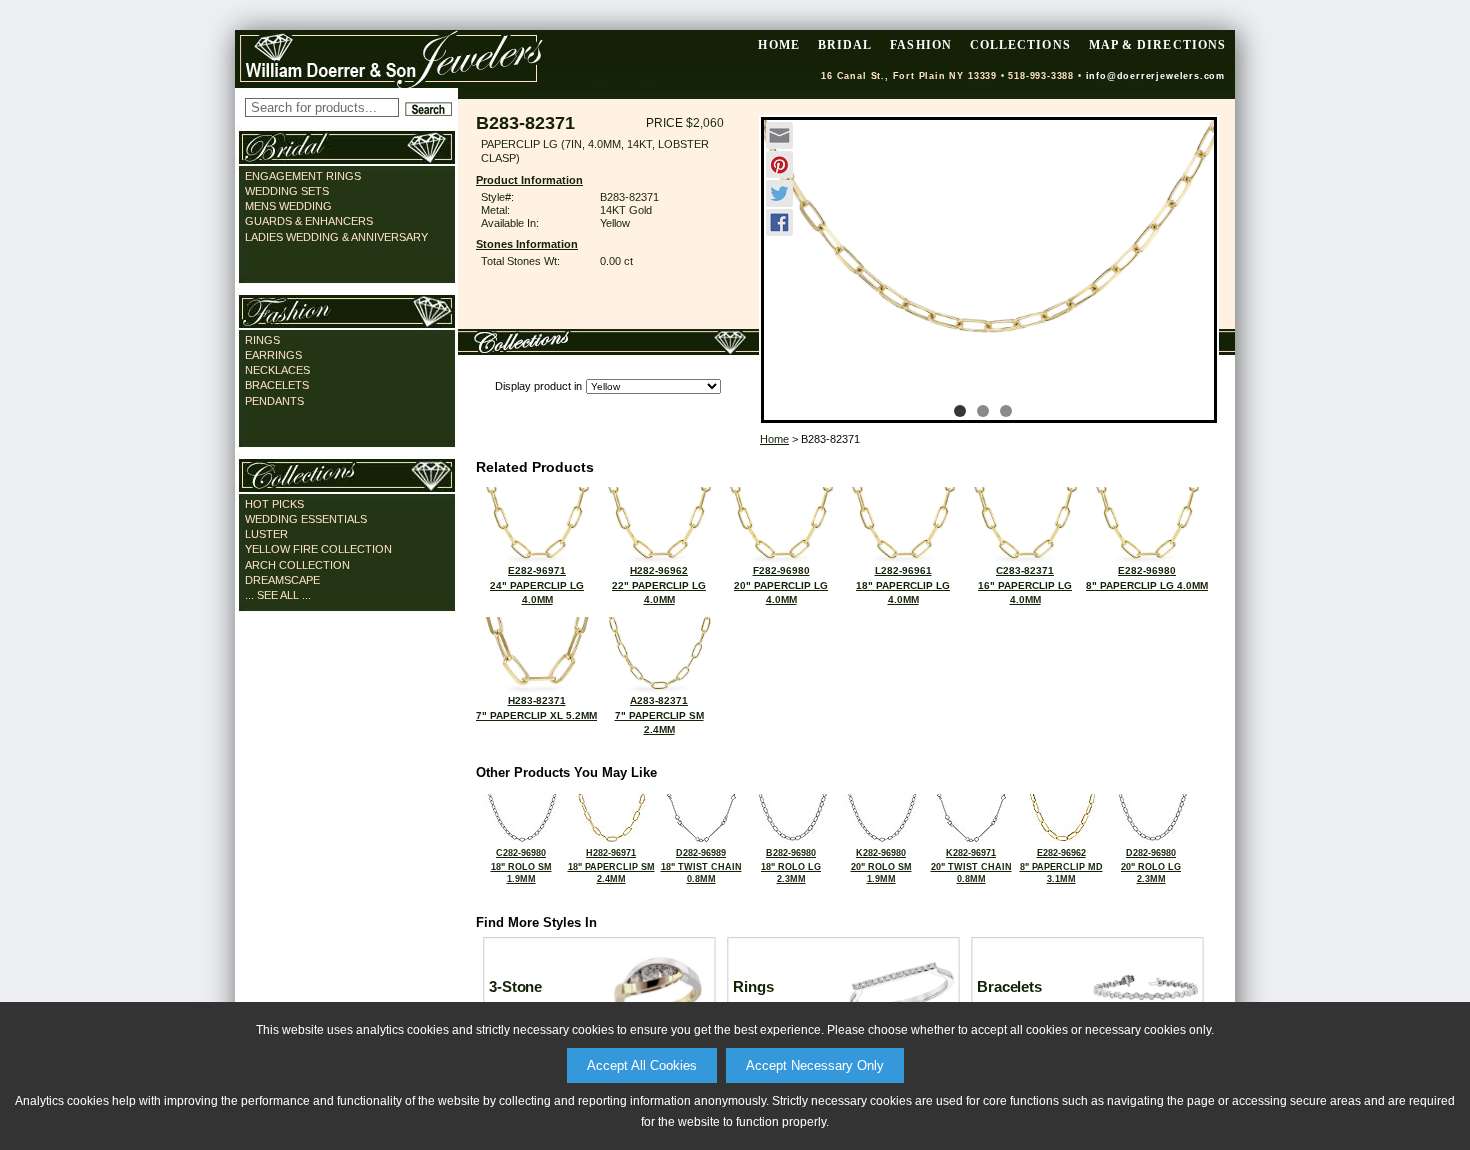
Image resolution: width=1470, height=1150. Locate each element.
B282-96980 (791, 866)
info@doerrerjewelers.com (1155, 76)
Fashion (921, 45)
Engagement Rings (303, 176)
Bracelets (277, 385)
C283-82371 (1025, 585)
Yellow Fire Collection (318, 549)
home (778, 45)
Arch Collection (297, 565)
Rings (262, 340)
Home (774, 439)
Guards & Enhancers (309, 221)
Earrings (273, 355)
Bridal (845, 45)
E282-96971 (537, 585)
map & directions (1157, 45)
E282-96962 (1061, 866)
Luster (266, 534)
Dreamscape (282, 580)
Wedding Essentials (306, 519)
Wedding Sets (287, 191)
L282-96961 (903, 585)
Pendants (274, 401)
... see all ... (278, 595)
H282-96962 (659, 585)
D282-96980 (1151, 866)
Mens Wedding (288, 206)
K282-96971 (971, 866)
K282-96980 (881, 866)
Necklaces (277, 370)
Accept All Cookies (642, 1065)
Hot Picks (274, 504)
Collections (1020, 45)
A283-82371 (659, 715)
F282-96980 (781, 585)
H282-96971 (611, 866)
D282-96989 (701, 866)
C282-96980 (521, 866)
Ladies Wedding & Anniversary (336, 237)
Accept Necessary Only (815, 1065)
